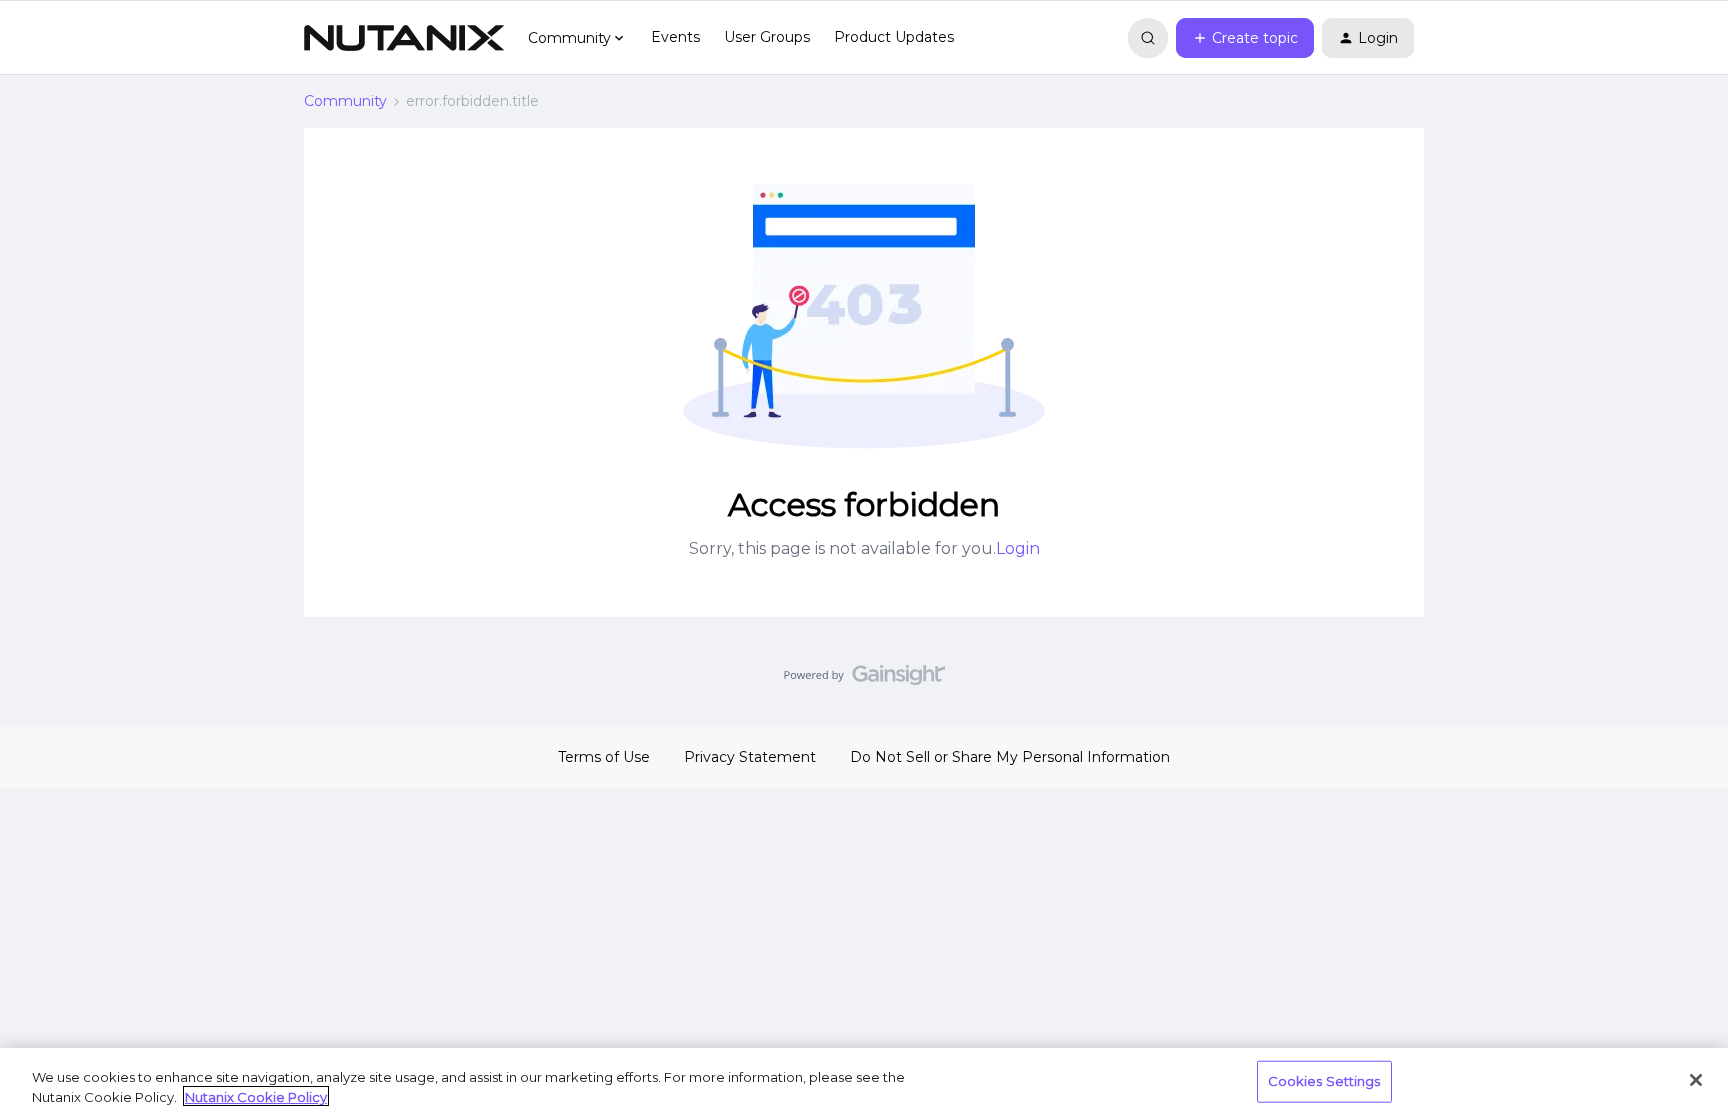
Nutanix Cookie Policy (256, 1096)
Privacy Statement (750, 757)
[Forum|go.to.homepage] (404, 38)
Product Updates (894, 37)
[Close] (1696, 1080)
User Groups (767, 37)
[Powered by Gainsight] (864, 680)
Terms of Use (604, 757)
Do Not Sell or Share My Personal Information (1010, 757)
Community (345, 101)
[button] (1245, 38)
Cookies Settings (1324, 1081)
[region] (864, 1082)
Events (675, 37)
